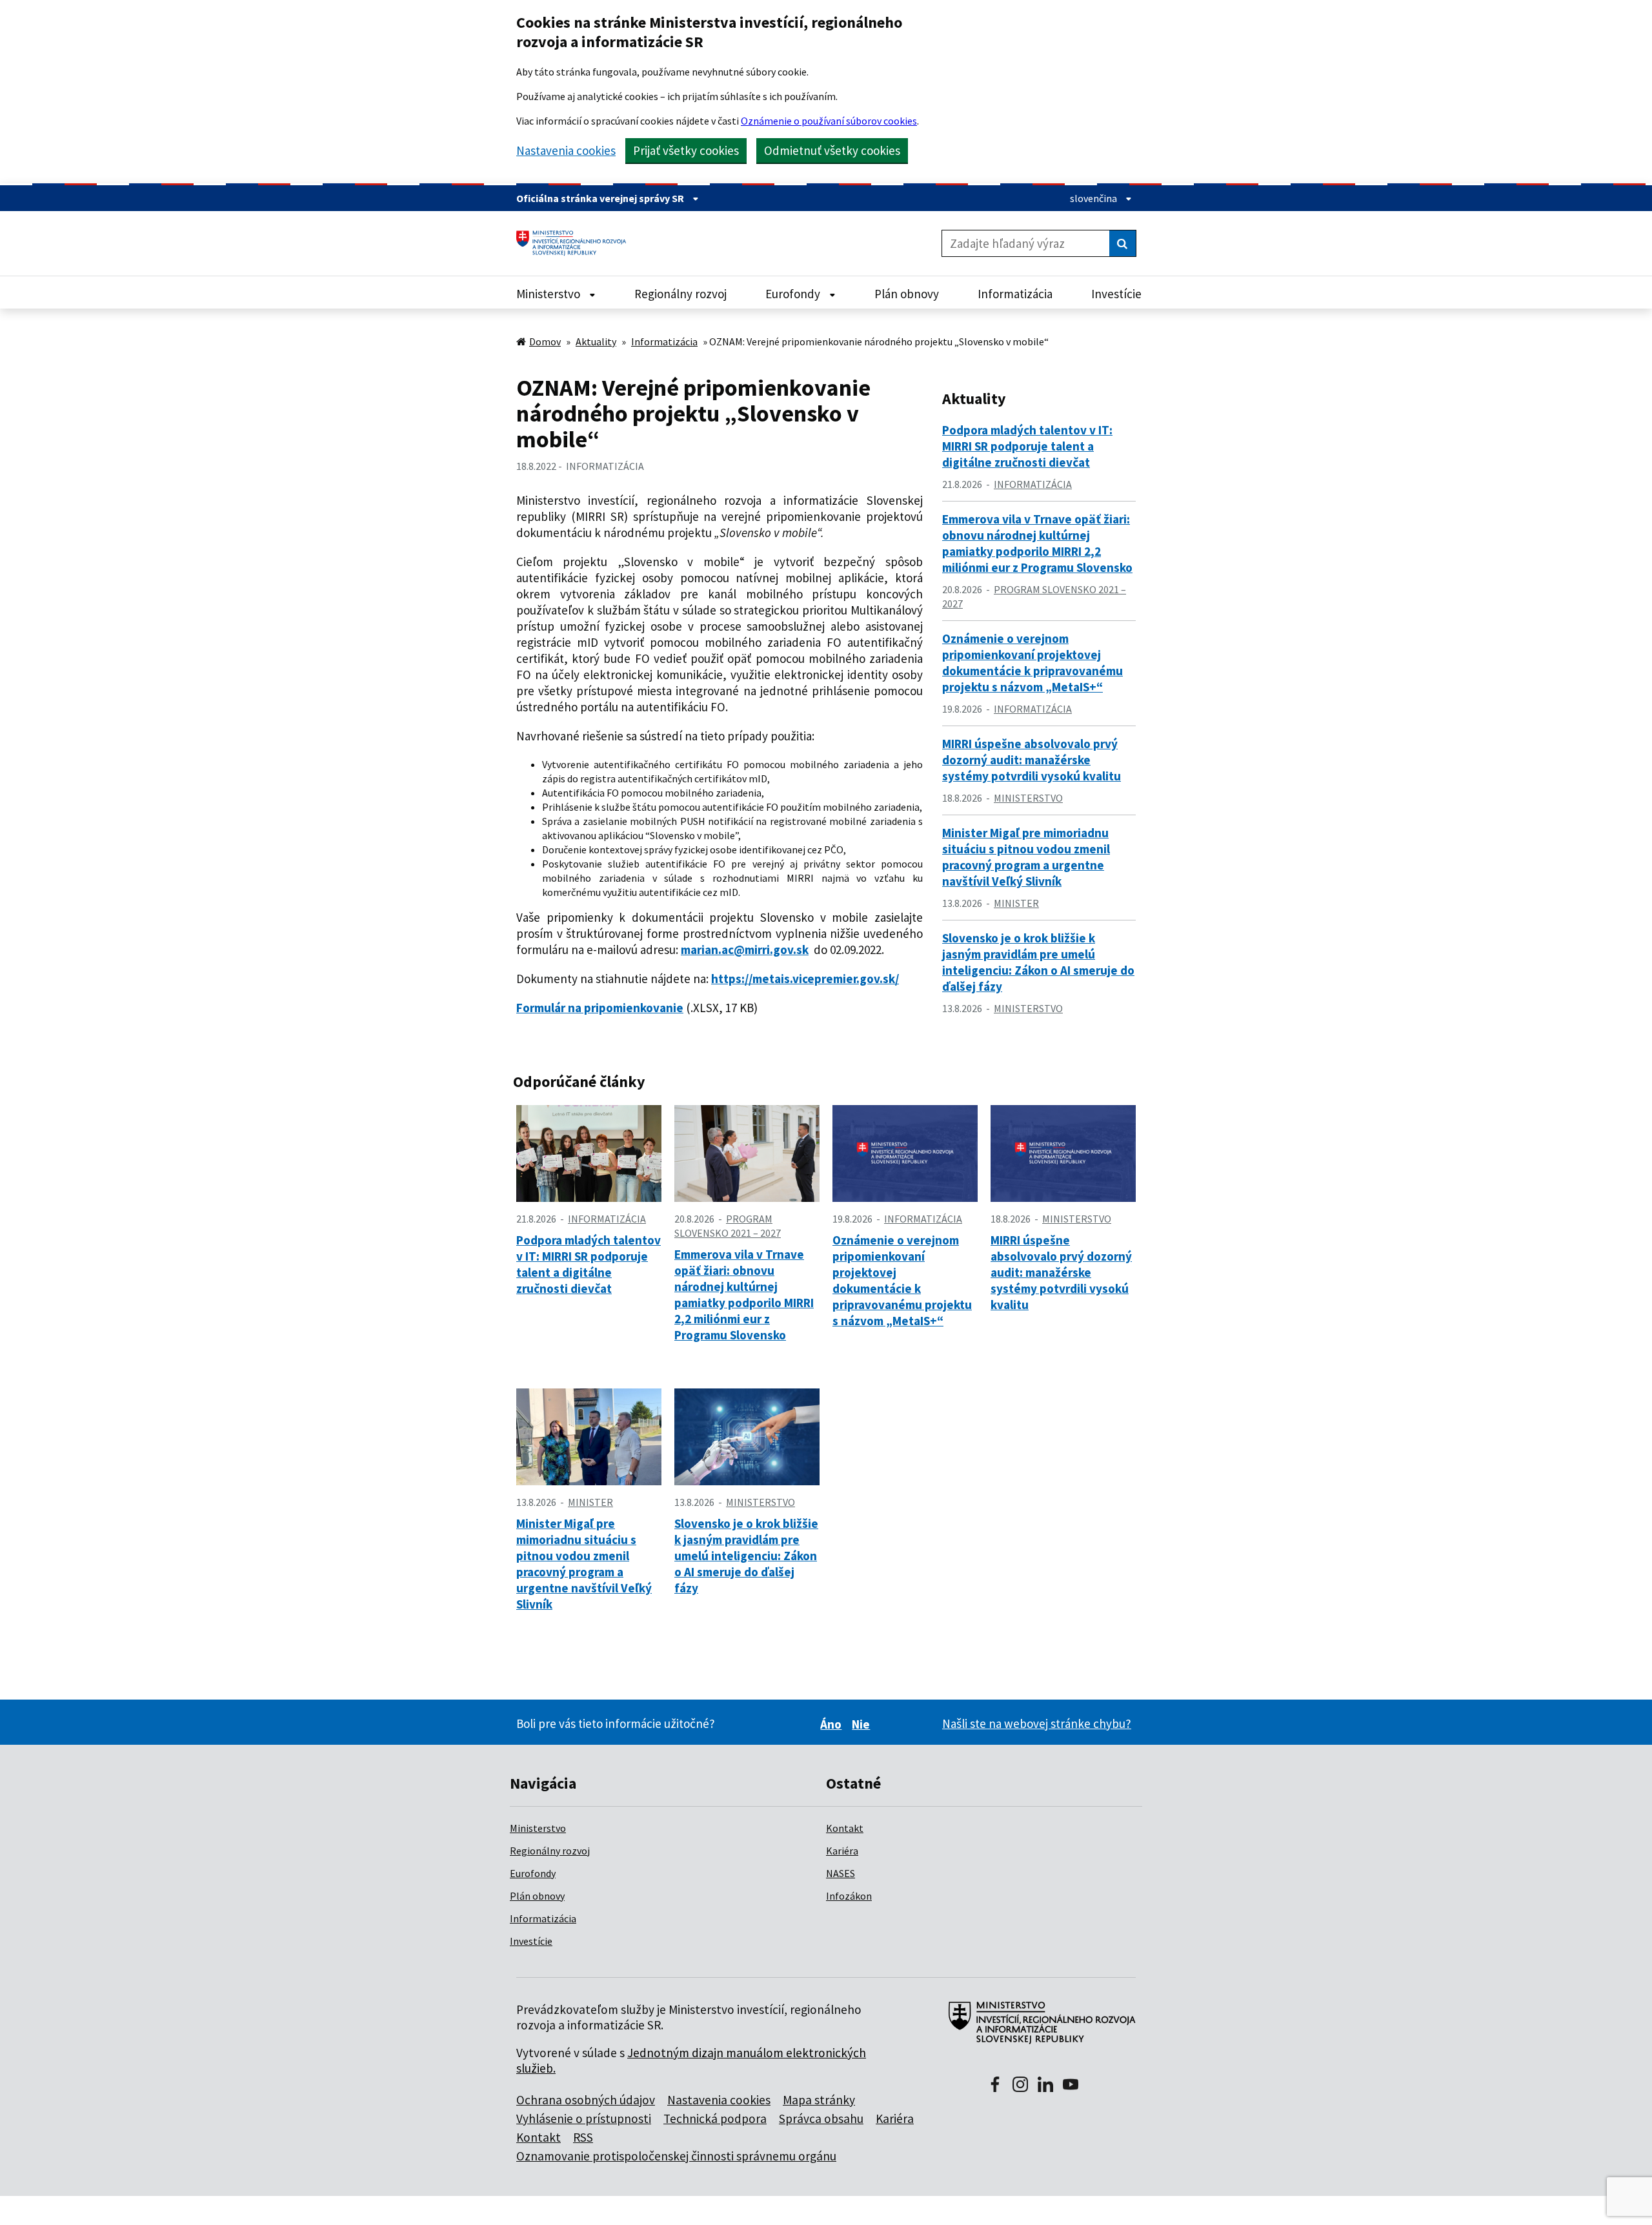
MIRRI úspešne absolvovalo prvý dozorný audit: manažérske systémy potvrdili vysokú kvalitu (1032, 760)
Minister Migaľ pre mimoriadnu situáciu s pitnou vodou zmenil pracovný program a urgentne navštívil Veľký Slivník (1026, 857)
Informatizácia (664, 341)
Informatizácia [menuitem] (1015, 294)
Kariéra (842, 1851)
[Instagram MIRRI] (1020, 2086)
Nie (863, 1724)
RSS (583, 2137)
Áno (833, 1724)
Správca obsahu (821, 2118)
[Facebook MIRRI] (995, 2086)
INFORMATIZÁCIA (605, 466)
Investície (531, 1941)
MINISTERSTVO (1028, 798)
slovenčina (1094, 198)
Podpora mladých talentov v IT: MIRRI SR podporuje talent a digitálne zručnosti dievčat (1027, 446)
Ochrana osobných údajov (586, 2100)
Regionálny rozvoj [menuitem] (680, 294)
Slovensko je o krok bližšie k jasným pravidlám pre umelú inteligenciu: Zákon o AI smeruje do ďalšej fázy (1038, 962)
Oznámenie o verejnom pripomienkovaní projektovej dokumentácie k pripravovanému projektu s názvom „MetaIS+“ (1032, 663)
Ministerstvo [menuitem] (549, 294)
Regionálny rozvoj (550, 1851)
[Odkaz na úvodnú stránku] (576, 243)
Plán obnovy (537, 1896)
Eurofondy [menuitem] (794, 294)
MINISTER (1016, 903)
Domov (545, 341)
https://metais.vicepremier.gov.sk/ (805, 979)
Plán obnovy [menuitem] (907, 294)
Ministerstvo (538, 1828)
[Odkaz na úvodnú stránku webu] (1037, 2029)
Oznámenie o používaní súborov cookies (829, 121)
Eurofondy (533, 1873)
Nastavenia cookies (566, 151)
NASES (841, 1873)
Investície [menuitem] (1116, 294)
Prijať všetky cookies (686, 150)
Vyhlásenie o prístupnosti (584, 2118)
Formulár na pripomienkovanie (600, 1008)
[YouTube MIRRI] (1071, 2086)
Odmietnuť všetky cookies (832, 150)
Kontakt (845, 1828)
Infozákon (849, 1896)
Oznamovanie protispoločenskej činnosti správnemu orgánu (676, 2156)
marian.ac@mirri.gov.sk (745, 950)
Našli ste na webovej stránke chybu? (1037, 1723)
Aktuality (596, 341)
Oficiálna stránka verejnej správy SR (601, 198)
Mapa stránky (819, 2100)
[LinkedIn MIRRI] (1045, 2086)
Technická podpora (715, 2118)
